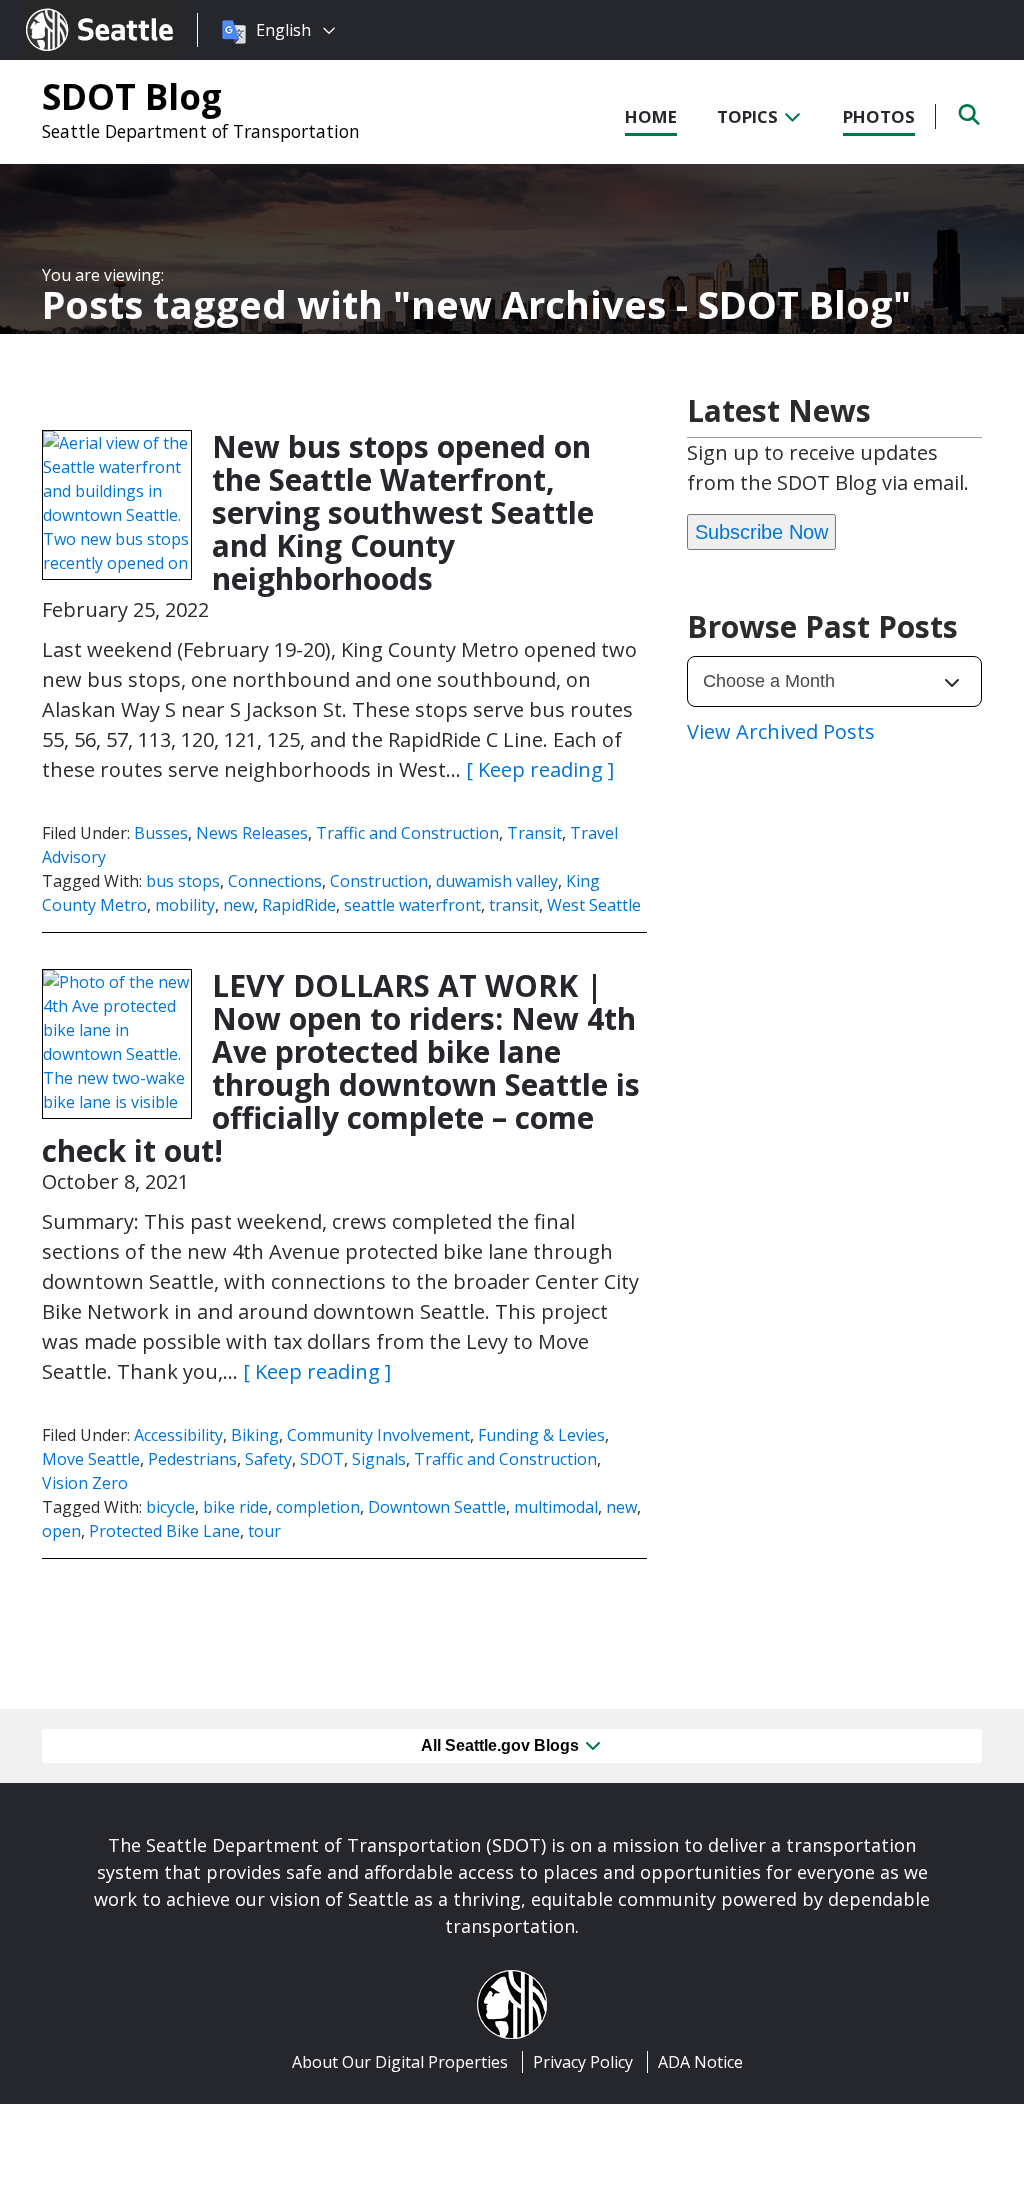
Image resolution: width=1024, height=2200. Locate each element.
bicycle (170, 1507)
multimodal (556, 1507)
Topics (749, 116)
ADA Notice (700, 2062)
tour (264, 1531)
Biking (255, 1435)
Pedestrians (192, 1459)
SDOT (322, 1459)
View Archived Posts (781, 731)
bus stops (183, 881)
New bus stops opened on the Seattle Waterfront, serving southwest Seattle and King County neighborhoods (403, 512)
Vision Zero (85, 1483)
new (238, 905)
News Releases (252, 833)
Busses (161, 833)
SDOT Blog (132, 96)
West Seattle (594, 905)
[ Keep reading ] (540, 769)
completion (318, 1507)
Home (651, 116)
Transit (534, 833)
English (283, 30)
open (61, 1531)
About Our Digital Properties (400, 2062)
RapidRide (299, 905)
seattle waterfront (412, 905)
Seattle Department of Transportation (201, 131)
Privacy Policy (583, 2062)
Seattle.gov (68, 11)
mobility (185, 905)
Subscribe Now (761, 532)
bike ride (235, 1507)
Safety (268, 1459)
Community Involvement (378, 1435)
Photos (879, 116)
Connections (275, 881)
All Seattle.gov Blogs (502, 1745)
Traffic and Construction (407, 833)
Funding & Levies (541, 1435)
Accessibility (178, 1435)
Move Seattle (91, 1459)
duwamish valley (497, 881)
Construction (379, 881)
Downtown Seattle (437, 1507)
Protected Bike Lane (164, 1531)
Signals (379, 1459)
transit (514, 905)
